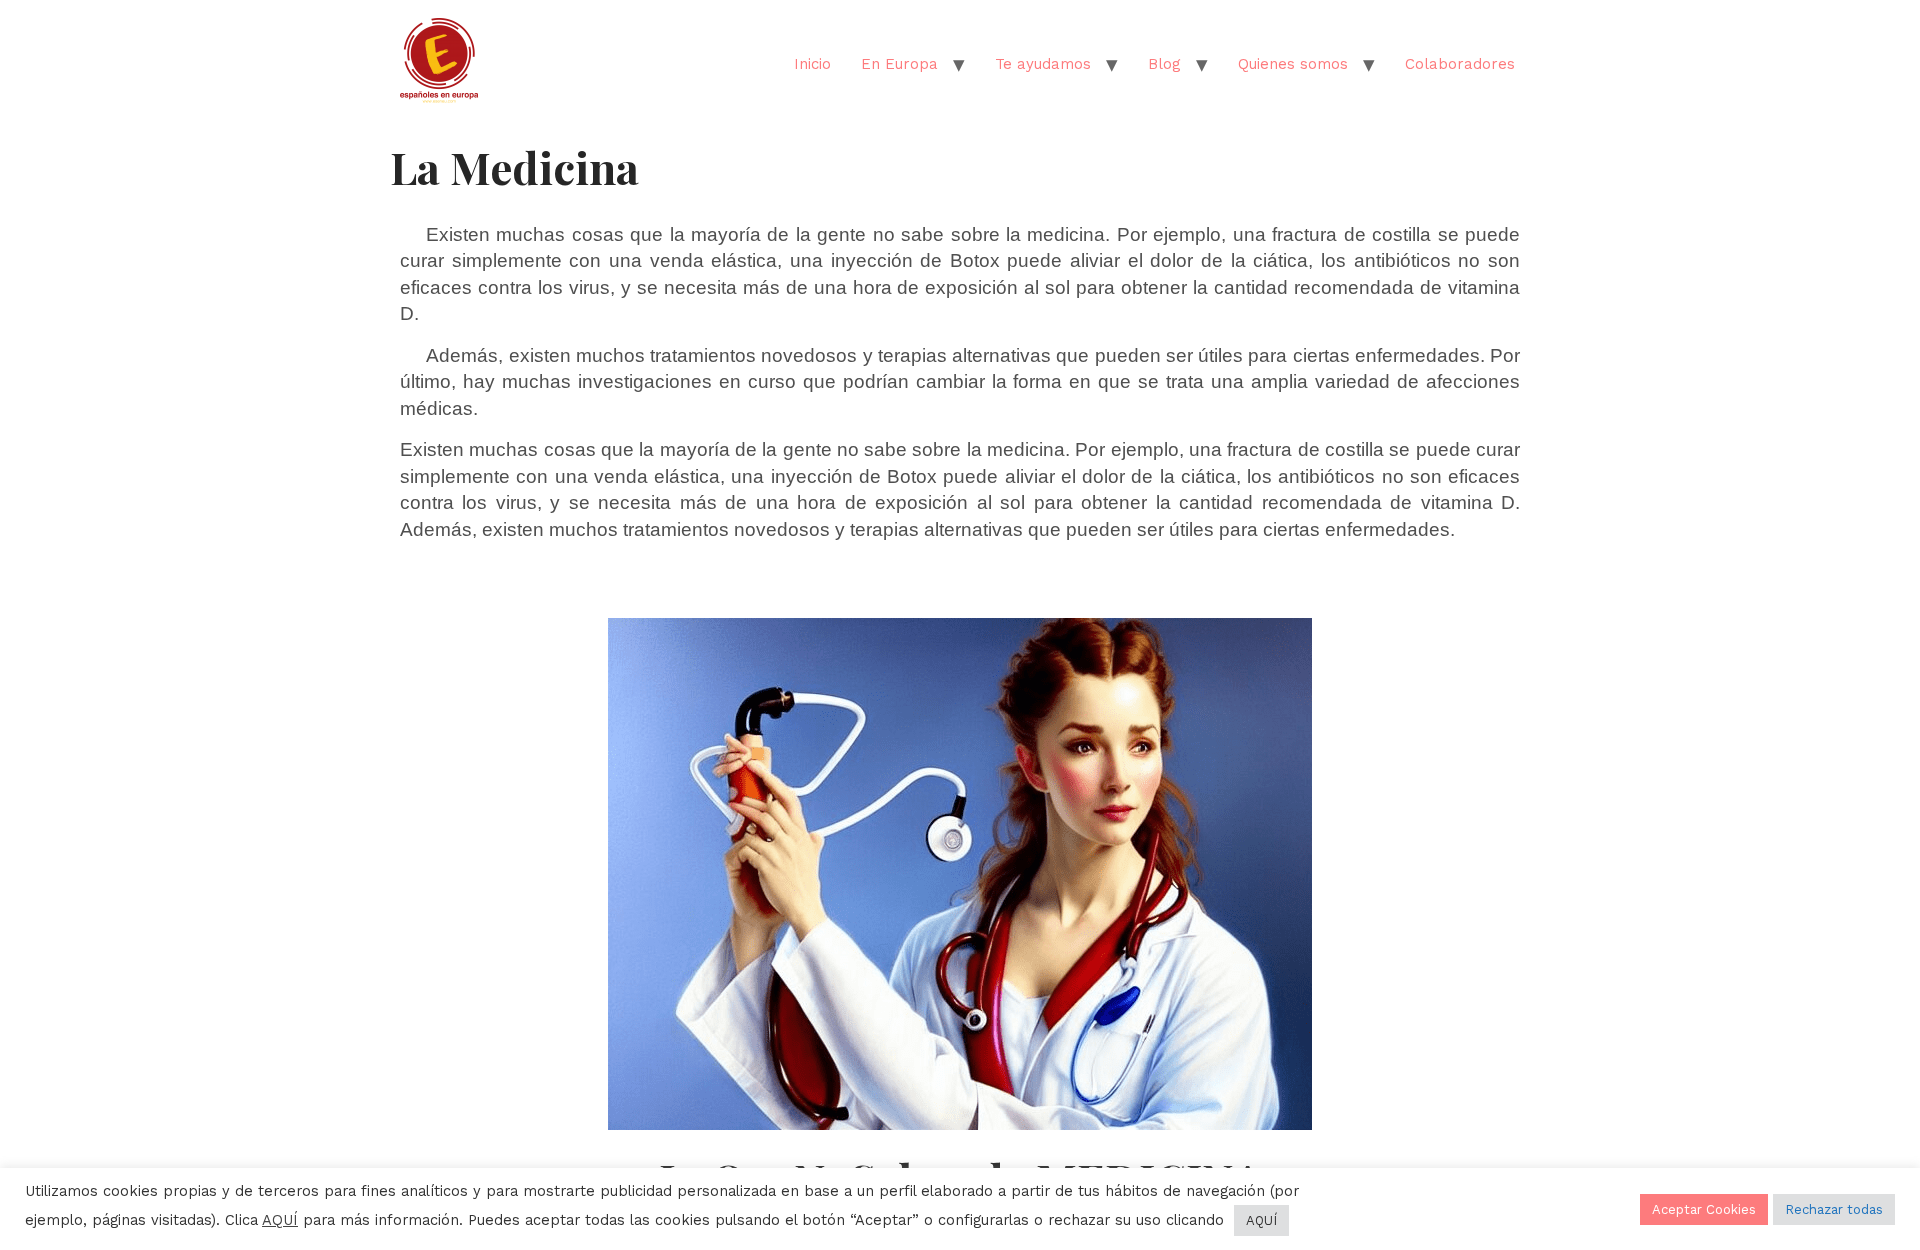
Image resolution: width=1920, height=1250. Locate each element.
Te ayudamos (1043, 64)
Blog (1164, 64)
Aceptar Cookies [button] (1704, 1209)
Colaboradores (1460, 64)
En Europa (899, 64)
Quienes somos (1293, 64)
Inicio (812, 64)
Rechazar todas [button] (1834, 1209)
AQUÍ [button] (1261, 1220)
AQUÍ (280, 1220)
